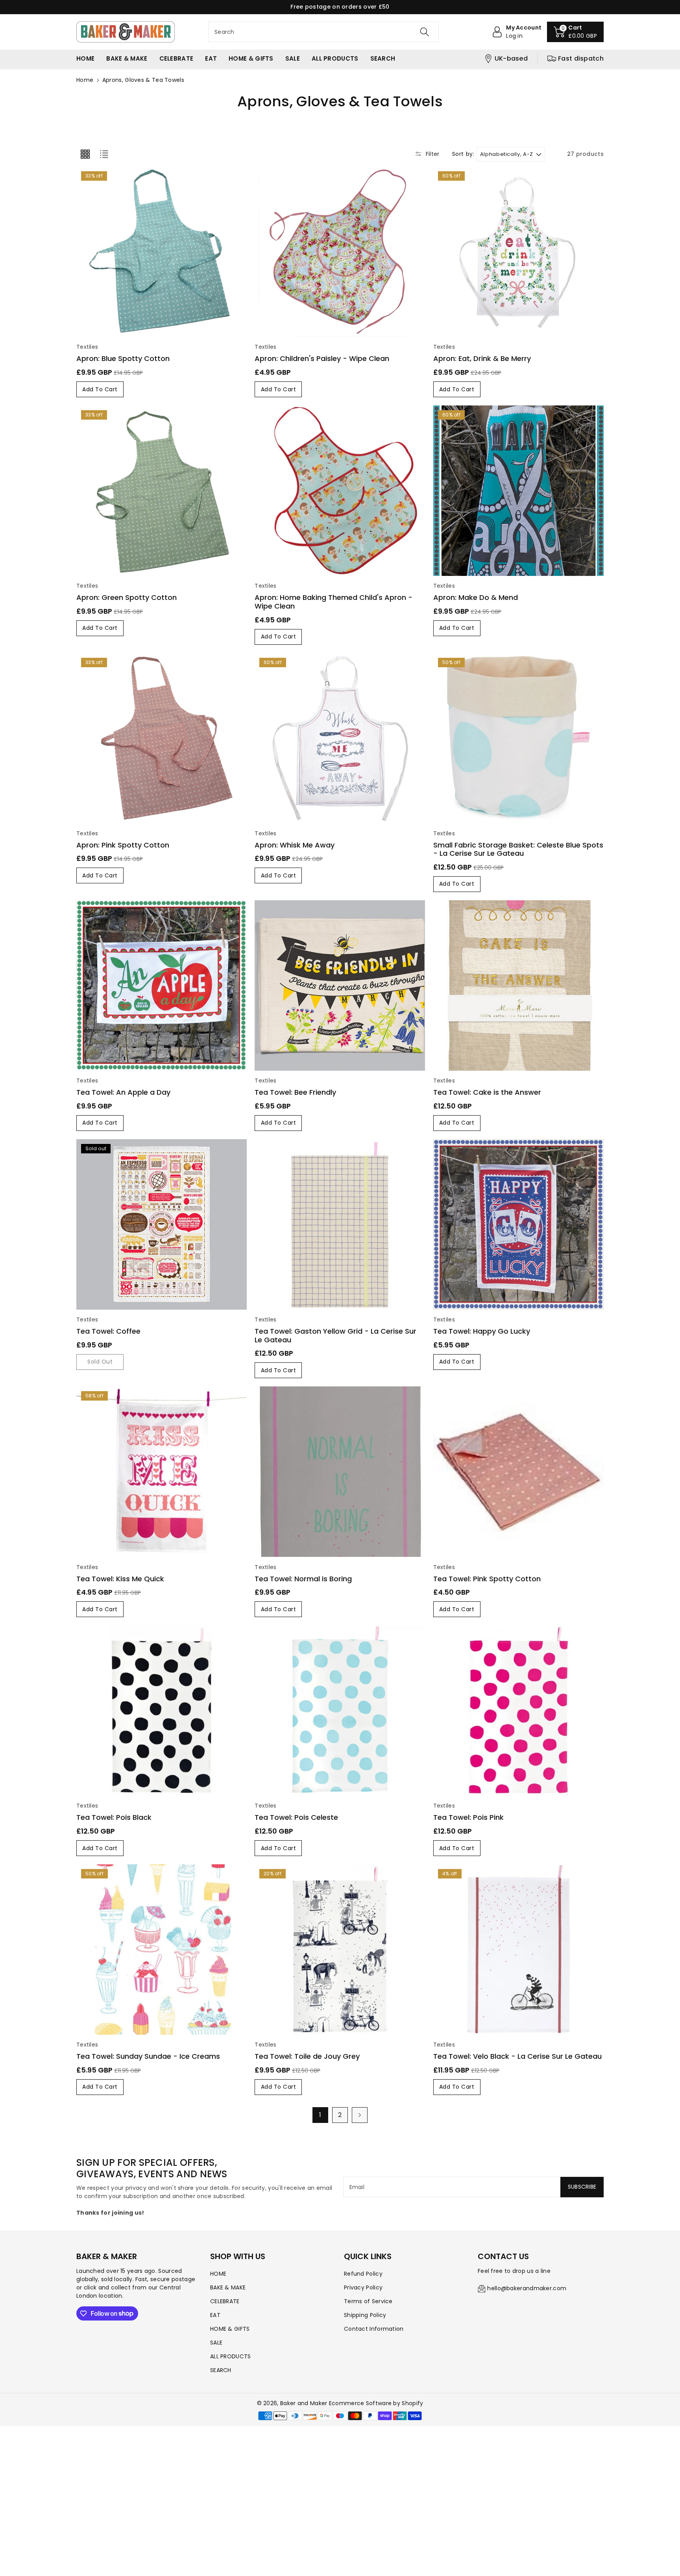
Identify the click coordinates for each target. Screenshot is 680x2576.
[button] (575, 32)
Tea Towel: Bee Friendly (295, 1092)
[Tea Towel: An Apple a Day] (162, 985)
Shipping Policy (365, 2315)
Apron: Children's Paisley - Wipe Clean (322, 358)
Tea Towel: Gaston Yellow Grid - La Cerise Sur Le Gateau (335, 1335)
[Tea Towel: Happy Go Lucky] (518, 1224)
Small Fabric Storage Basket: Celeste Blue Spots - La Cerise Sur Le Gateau (518, 849)
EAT (215, 2315)
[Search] (425, 32)
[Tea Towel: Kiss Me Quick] (162, 1472)
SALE (216, 2343)
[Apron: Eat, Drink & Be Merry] (518, 252)
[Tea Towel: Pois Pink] (518, 1711)
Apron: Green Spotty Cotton (127, 597)
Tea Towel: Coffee (108, 1331)
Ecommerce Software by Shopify (376, 2403)
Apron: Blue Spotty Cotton (123, 358)
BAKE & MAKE (228, 2287)
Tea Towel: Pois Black (114, 1817)
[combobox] (323, 32)
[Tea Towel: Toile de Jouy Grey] (340, 1950)
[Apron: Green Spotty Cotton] (162, 491)
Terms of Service (368, 2301)
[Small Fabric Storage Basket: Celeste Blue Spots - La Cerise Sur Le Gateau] (518, 738)
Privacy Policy (363, 2287)
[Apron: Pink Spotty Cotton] (162, 738)
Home (85, 80)
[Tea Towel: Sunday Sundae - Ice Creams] (162, 1950)
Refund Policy (363, 2274)
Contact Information (374, 2329)
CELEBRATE (225, 2301)
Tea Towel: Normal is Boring (303, 1579)
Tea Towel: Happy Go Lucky (482, 1331)
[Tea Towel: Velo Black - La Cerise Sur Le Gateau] (518, 1950)
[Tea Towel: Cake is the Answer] (518, 985)
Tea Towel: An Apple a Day (123, 1092)
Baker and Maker (304, 2403)
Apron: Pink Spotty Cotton (123, 845)
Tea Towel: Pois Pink (468, 1817)
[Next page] (360, 2115)
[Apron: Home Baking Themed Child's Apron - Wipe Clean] (340, 491)
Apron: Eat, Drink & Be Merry (482, 358)
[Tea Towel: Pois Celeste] (340, 1711)
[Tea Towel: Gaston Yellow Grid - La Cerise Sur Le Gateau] (340, 1224)
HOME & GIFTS (230, 2329)
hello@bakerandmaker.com (527, 2288)
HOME (218, 2274)
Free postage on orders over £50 (340, 7)
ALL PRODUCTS (231, 2356)
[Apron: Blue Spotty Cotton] (162, 252)
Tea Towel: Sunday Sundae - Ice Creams (148, 2056)
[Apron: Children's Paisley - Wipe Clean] (340, 252)
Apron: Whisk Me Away (295, 845)
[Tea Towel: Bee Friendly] (340, 985)
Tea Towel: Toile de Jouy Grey (307, 2056)
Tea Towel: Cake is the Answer (487, 1092)
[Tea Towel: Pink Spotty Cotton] (518, 1472)
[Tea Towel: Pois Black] (162, 1711)
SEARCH (221, 2370)
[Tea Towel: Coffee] (162, 1224)
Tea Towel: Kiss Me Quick (120, 1579)
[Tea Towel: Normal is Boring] (340, 1472)
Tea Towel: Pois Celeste (296, 1817)
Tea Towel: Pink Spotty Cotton (487, 1579)
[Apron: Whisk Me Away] (340, 738)
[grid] (85, 154)
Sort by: (463, 154)
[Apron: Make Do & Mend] (518, 491)
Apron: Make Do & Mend (476, 597)
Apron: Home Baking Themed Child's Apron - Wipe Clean (334, 602)
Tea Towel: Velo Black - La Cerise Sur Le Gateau (517, 2056)
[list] (104, 154)
